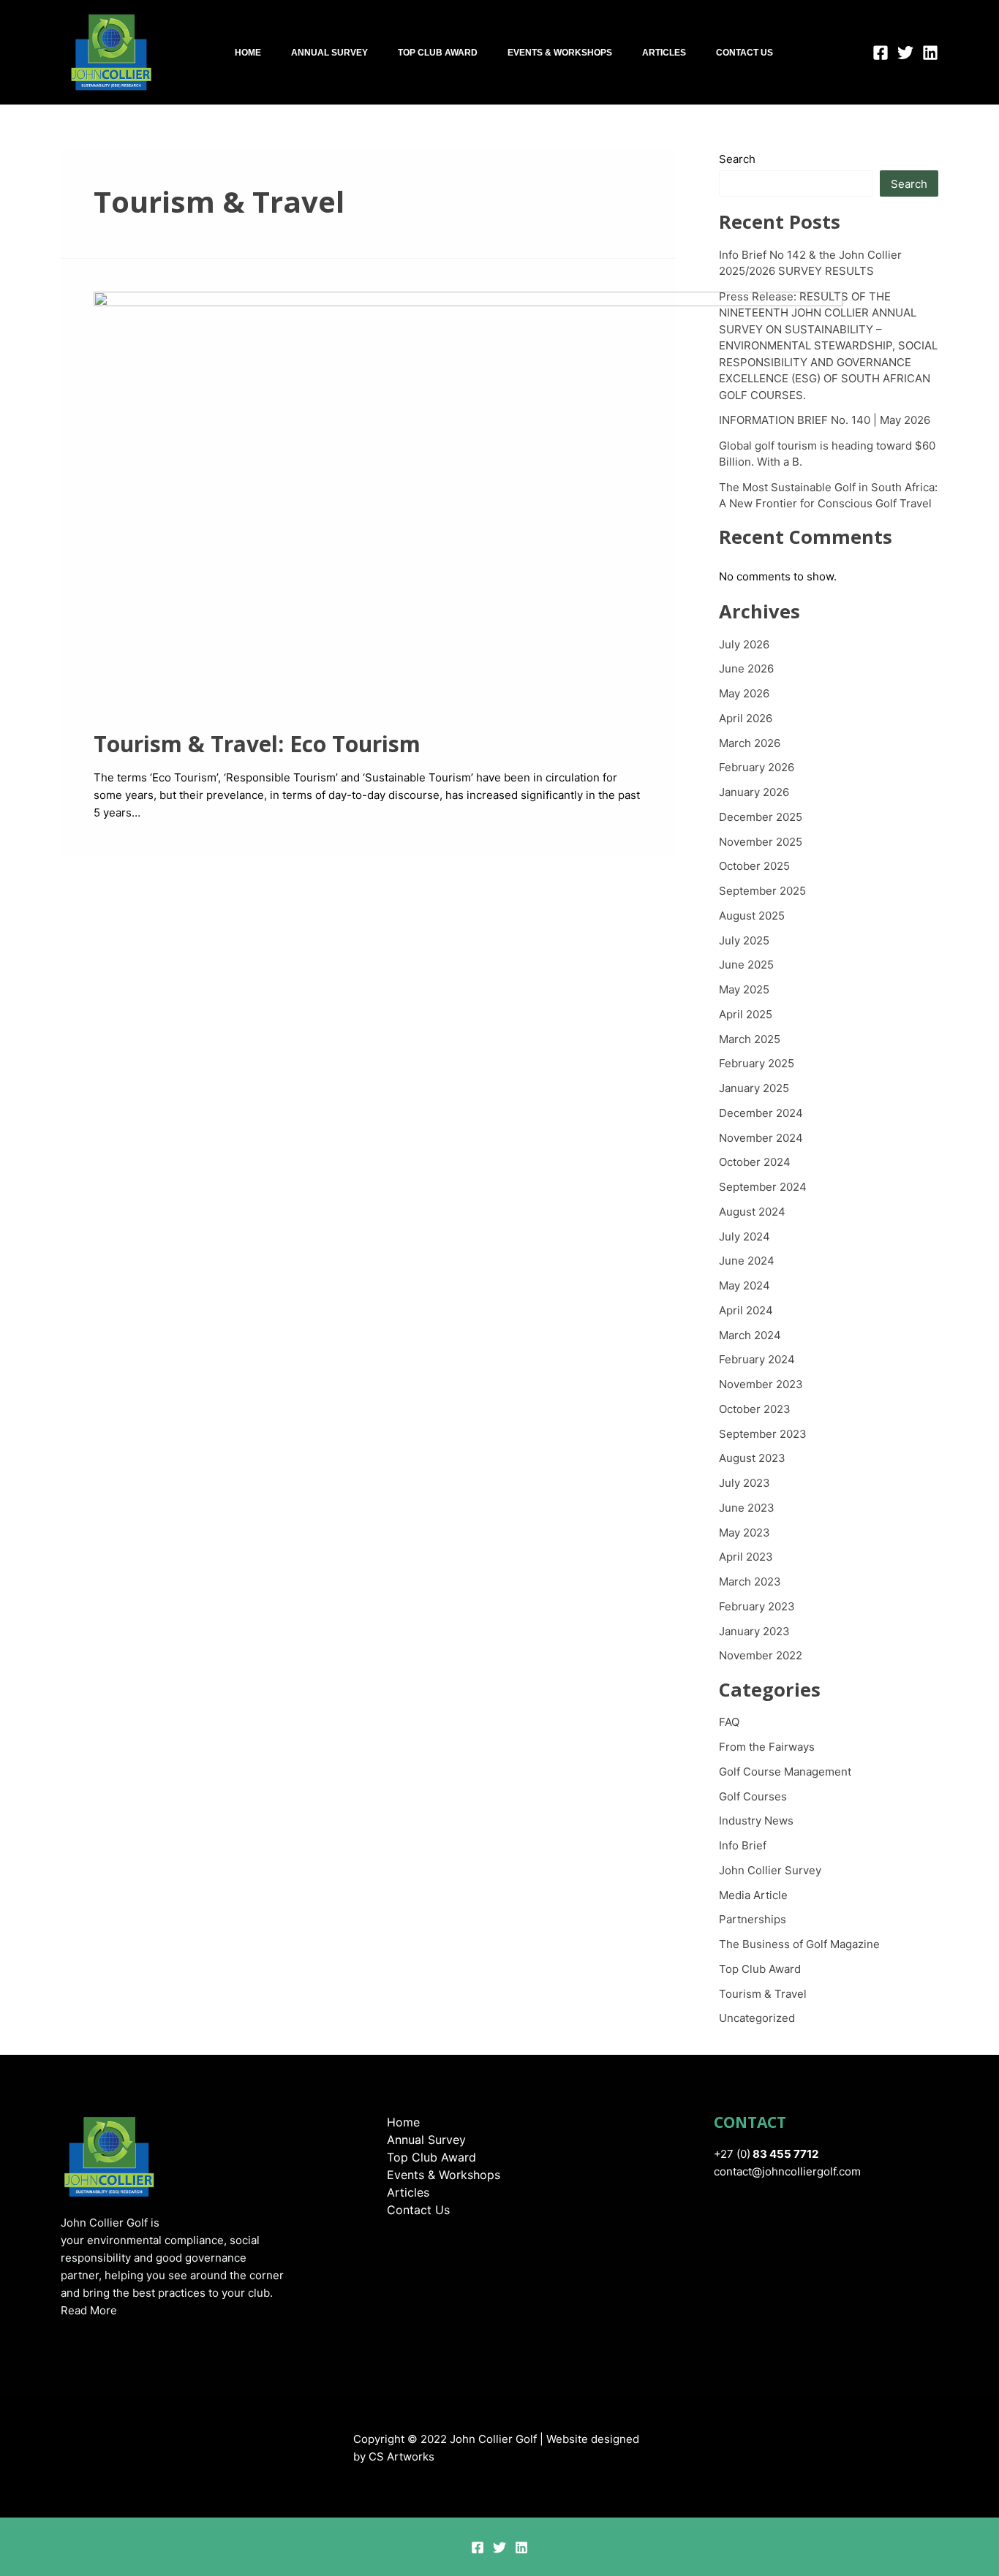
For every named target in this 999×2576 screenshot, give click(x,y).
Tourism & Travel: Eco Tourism (257, 744)
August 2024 (752, 1212)
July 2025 (744, 940)
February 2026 (757, 767)
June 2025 (746, 965)
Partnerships (753, 1919)
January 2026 (754, 792)
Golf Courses (753, 1796)
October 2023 (755, 1409)
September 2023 (763, 1434)
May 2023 (744, 1533)
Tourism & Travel (763, 1994)
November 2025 (761, 842)
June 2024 (747, 1261)
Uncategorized (757, 2018)
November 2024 (761, 1138)
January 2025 (754, 1088)
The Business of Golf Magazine (799, 1944)
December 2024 (761, 1113)
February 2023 (757, 1606)
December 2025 (761, 817)
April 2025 (746, 1014)
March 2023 (750, 1581)
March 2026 (750, 743)
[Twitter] (905, 53)
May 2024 (744, 1285)
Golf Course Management (785, 1772)
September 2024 (763, 1187)
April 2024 (746, 1310)
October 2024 (755, 1162)
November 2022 (761, 1655)
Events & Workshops (560, 53)
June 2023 (747, 1508)
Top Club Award (438, 53)
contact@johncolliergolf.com (787, 2171)
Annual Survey (329, 53)
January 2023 (754, 1631)
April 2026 (746, 718)
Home (248, 53)
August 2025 (752, 916)
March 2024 (750, 1335)
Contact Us (744, 53)
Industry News (756, 1821)
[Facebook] (881, 53)
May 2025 (744, 989)
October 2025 (754, 866)
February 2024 (757, 1359)
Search (737, 159)
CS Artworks (402, 2456)
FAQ (729, 1722)
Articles (664, 53)
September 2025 (762, 891)
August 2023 (752, 1458)
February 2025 (757, 1063)
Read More (89, 2310)
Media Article (753, 1895)
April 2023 (746, 1557)
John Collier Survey (770, 1870)
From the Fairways (767, 1747)
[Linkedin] (930, 53)
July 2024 (744, 1236)
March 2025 (750, 1039)
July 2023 (744, 1483)
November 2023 (761, 1384)
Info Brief (743, 1845)
